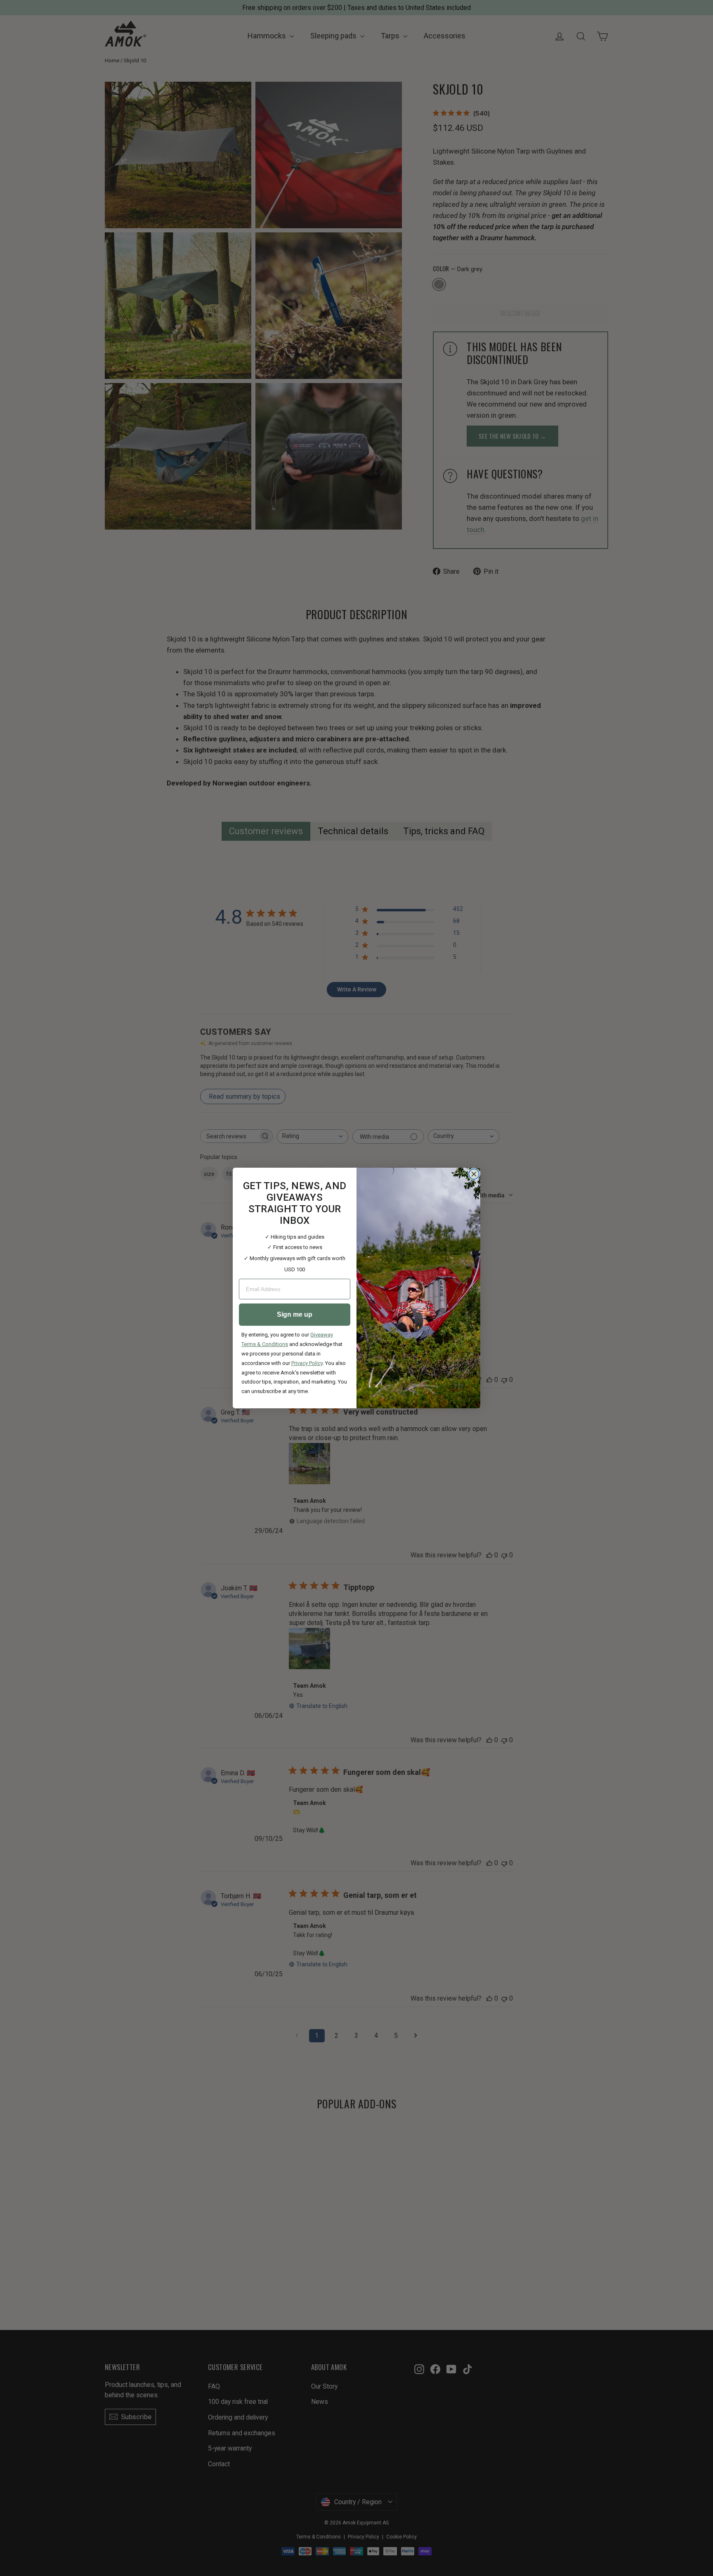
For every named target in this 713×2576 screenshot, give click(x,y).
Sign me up (295, 1314)
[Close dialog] (474, 1174)
